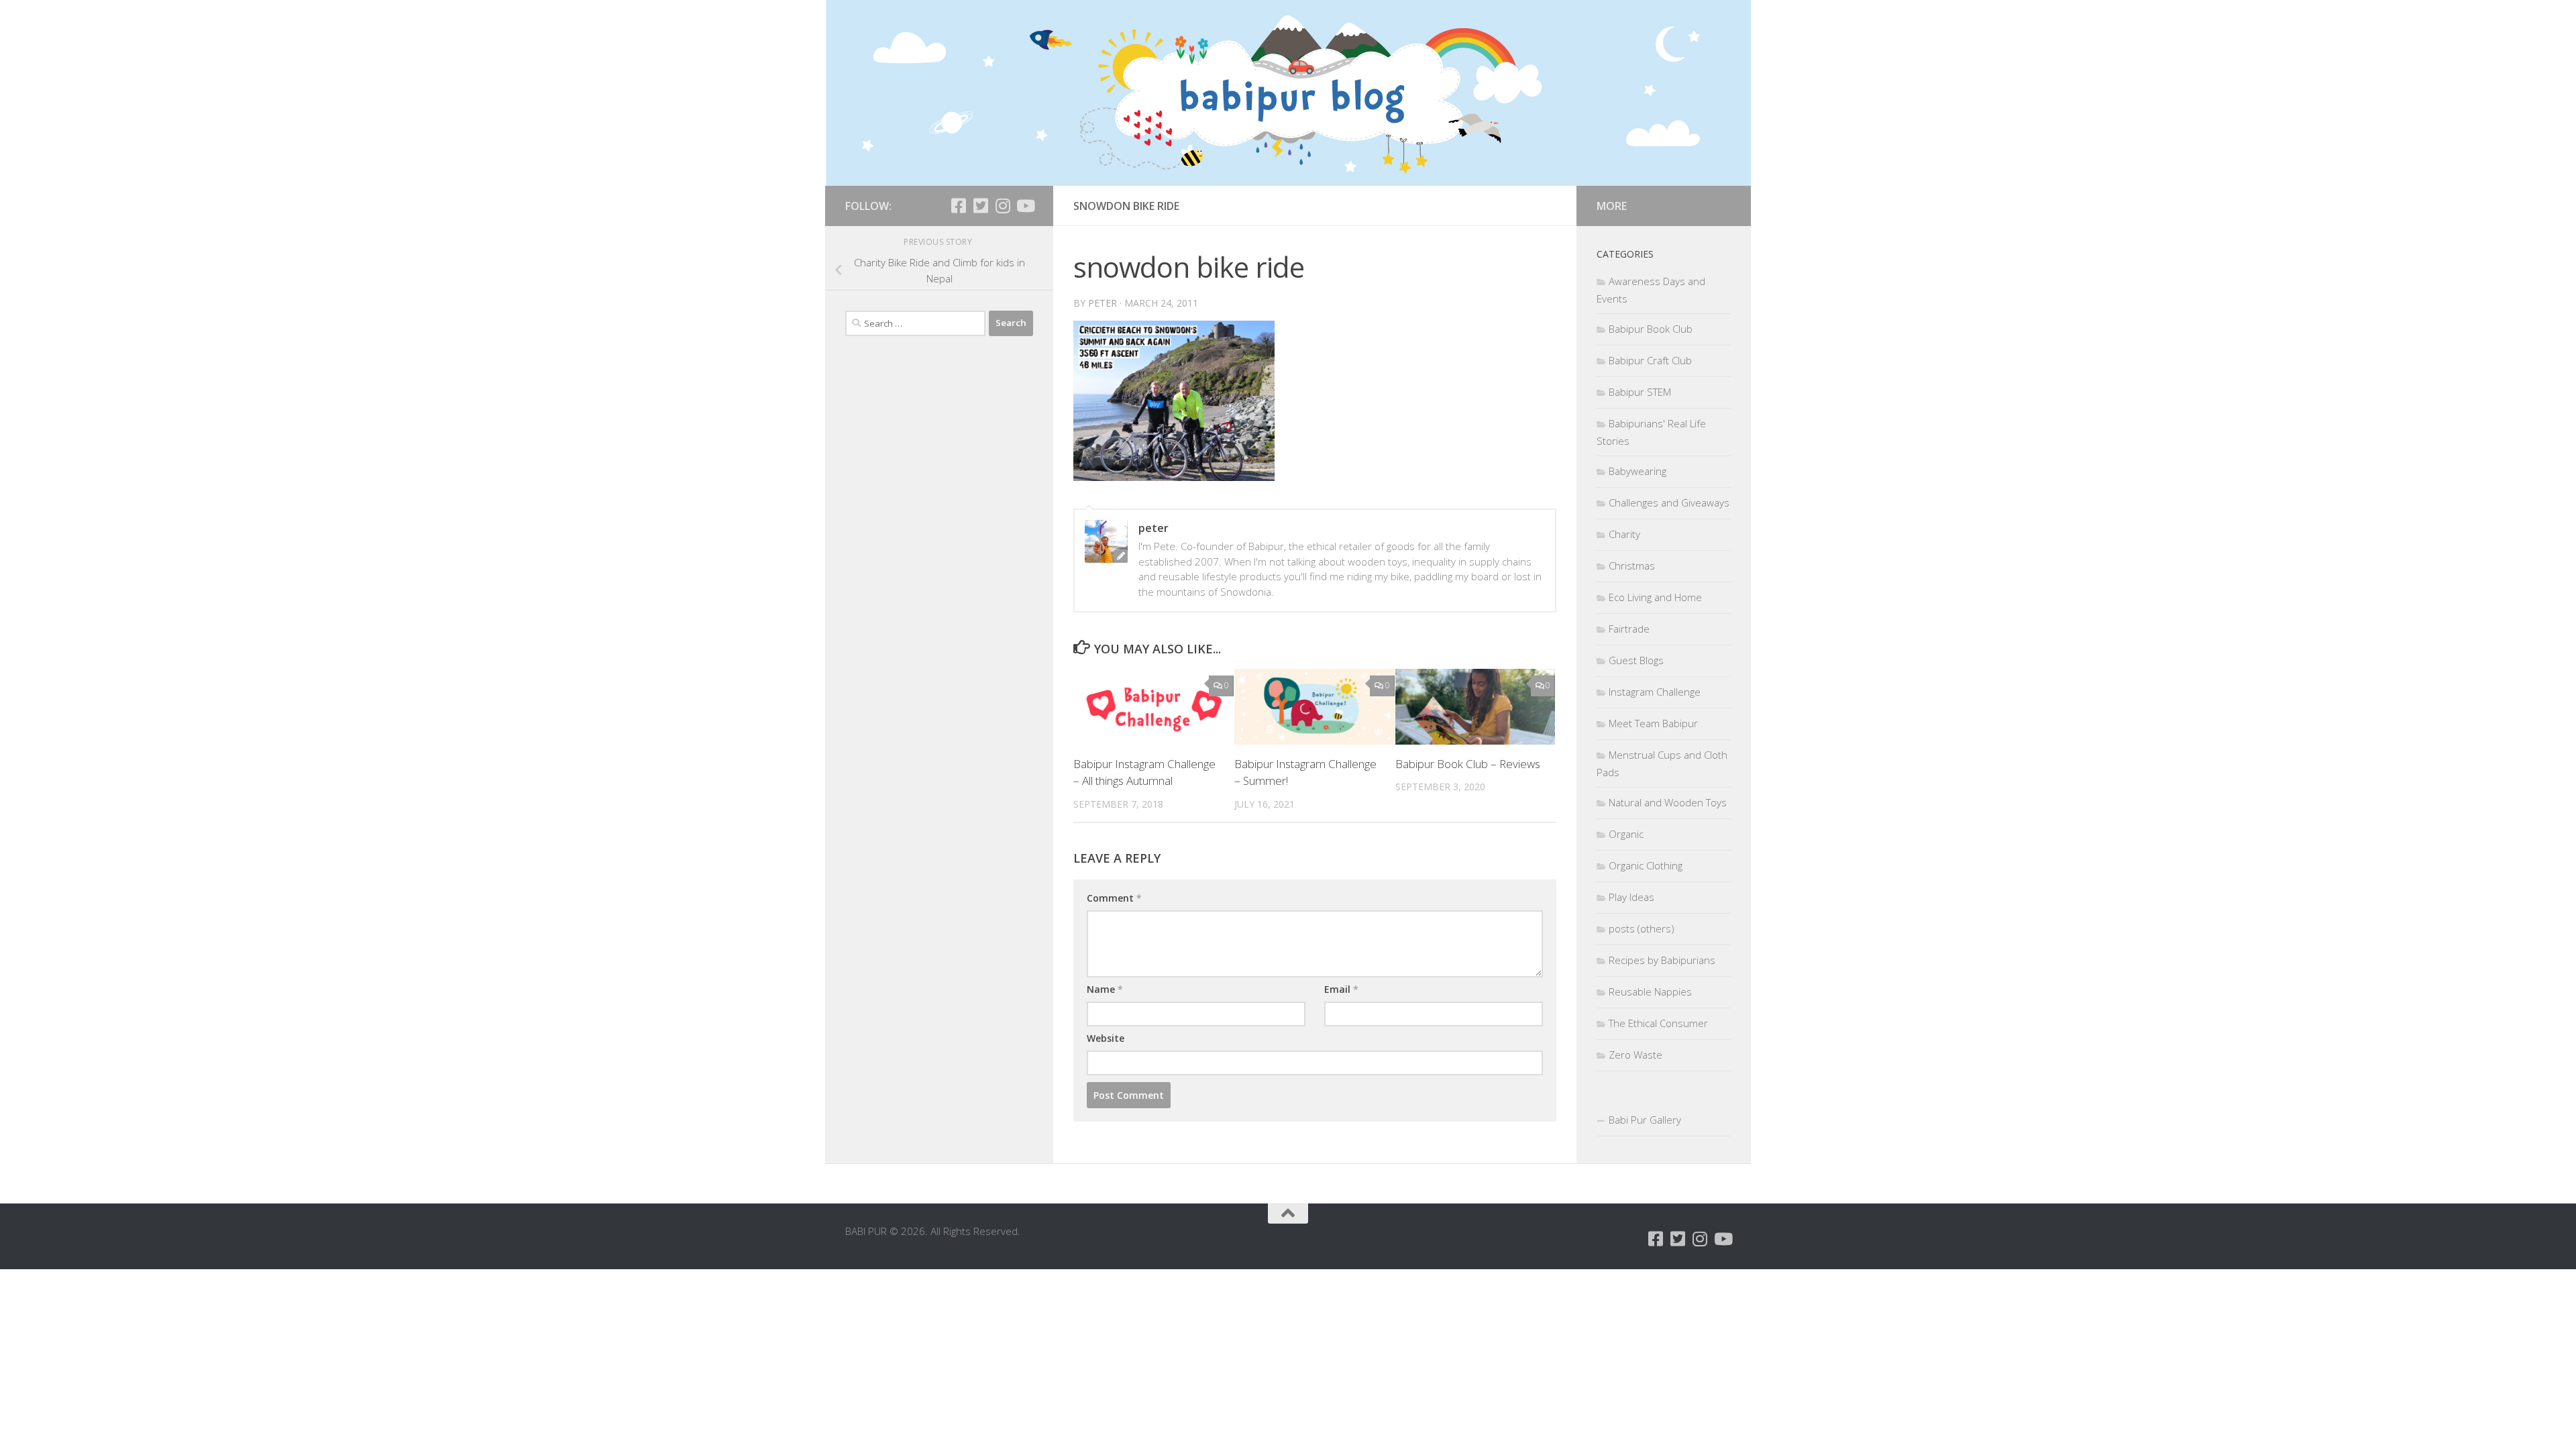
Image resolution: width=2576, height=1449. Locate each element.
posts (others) (1642, 928)
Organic (1626, 834)
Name (1105, 989)
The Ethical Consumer (1658, 1023)
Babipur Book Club (1651, 329)
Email (1341, 989)
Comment (1114, 898)
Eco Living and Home (1655, 597)
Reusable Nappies (1650, 991)
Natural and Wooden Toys (1668, 802)
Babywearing (1638, 471)
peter (1103, 303)
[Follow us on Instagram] (1003, 206)
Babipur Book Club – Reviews (1468, 764)
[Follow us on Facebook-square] (958, 206)
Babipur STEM (1640, 392)
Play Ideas (1631, 897)
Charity (1624, 534)
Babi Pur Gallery (1645, 1120)
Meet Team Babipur (1653, 723)
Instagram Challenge (1655, 692)
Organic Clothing (1646, 865)
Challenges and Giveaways (1669, 502)
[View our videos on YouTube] (1025, 206)
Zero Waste (1635, 1055)
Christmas (1632, 566)
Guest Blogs (1636, 660)
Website (1106, 1038)
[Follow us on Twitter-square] (980, 206)
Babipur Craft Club (1650, 360)
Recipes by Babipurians (1662, 960)
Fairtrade (1629, 629)
